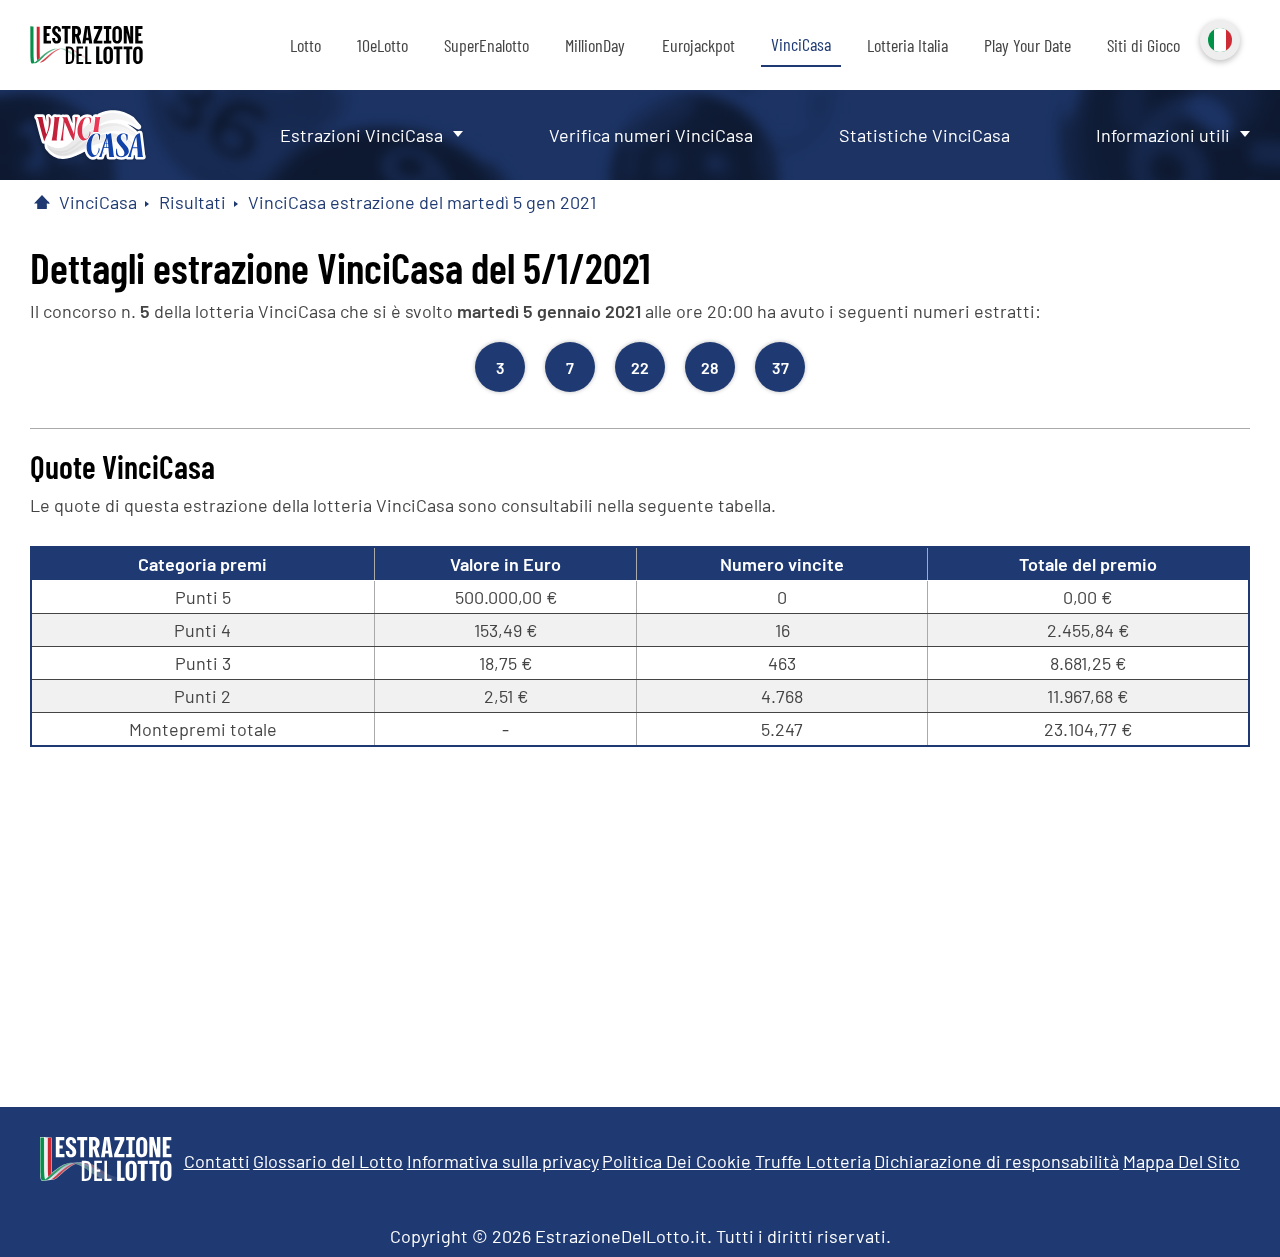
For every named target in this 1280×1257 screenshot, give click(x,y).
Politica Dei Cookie (676, 1161)
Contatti (217, 1161)
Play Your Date (1027, 45)
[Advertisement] (640, 917)
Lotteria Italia (907, 45)
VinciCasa (801, 44)
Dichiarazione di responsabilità (996, 1161)
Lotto (305, 45)
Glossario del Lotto (328, 1161)
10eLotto (382, 45)
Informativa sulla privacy (503, 1161)
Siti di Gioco (1143, 45)
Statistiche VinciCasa (924, 135)
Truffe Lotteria (813, 1161)
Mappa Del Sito (1181, 1161)
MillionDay (595, 45)
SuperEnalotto (486, 45)
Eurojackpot (698, 45)
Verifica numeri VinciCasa (651, 135)
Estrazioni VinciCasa (361, 135)
